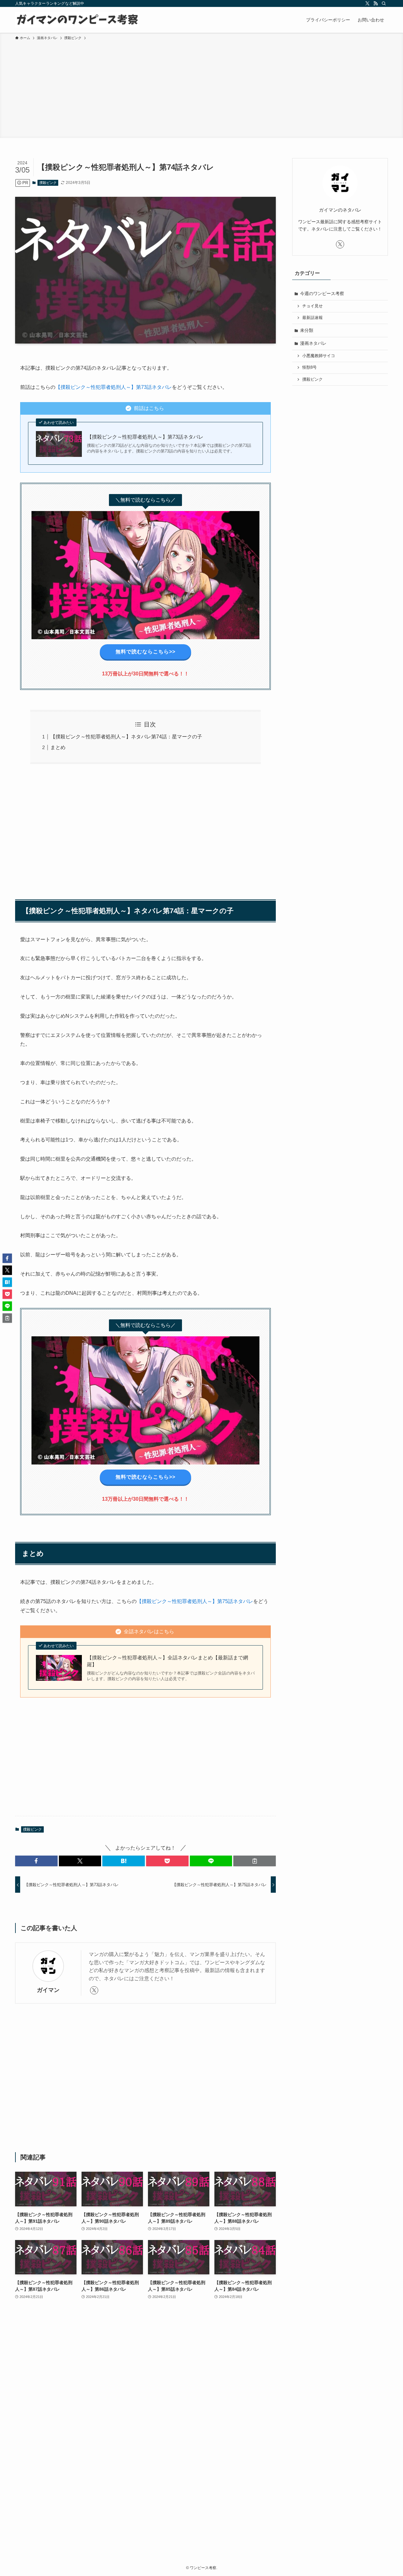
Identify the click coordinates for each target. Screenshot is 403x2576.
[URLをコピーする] (255, 1861)
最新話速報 (312, 318)
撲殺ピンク (48, 183)
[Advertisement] (201, 88)
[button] (36, 1861)
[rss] (376, 3)
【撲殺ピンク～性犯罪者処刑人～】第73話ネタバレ (114, 387)
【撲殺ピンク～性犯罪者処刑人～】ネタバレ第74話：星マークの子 (126, 737)
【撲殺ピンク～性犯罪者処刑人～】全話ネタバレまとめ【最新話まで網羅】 (167, 1661)
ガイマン (48, 1990)
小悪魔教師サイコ (319, 356)
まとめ (58, 747)
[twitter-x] (367, 3)
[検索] (384, 3)
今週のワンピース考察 (322, 293)
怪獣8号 (309, 367)
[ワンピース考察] (77, 20)
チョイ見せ (312, 306)
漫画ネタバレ (313, 343)
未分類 (307, 330)
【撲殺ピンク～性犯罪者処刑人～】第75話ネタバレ (195, 1601)
